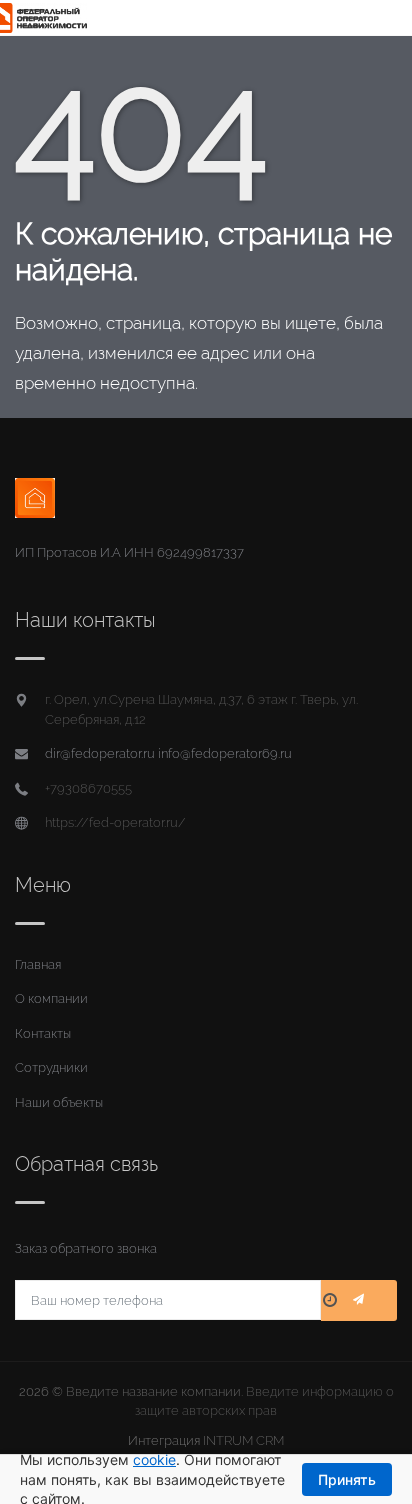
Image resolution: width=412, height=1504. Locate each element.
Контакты (43, 1033)
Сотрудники (51, 1067)
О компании (51, 998)
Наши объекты (59, 1102)
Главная (38, 964)
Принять (347, 1479)
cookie (154, 1459)
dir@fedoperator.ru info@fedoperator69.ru (168, 753)
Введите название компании (153, 1391)
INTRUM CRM (243, 1440)
